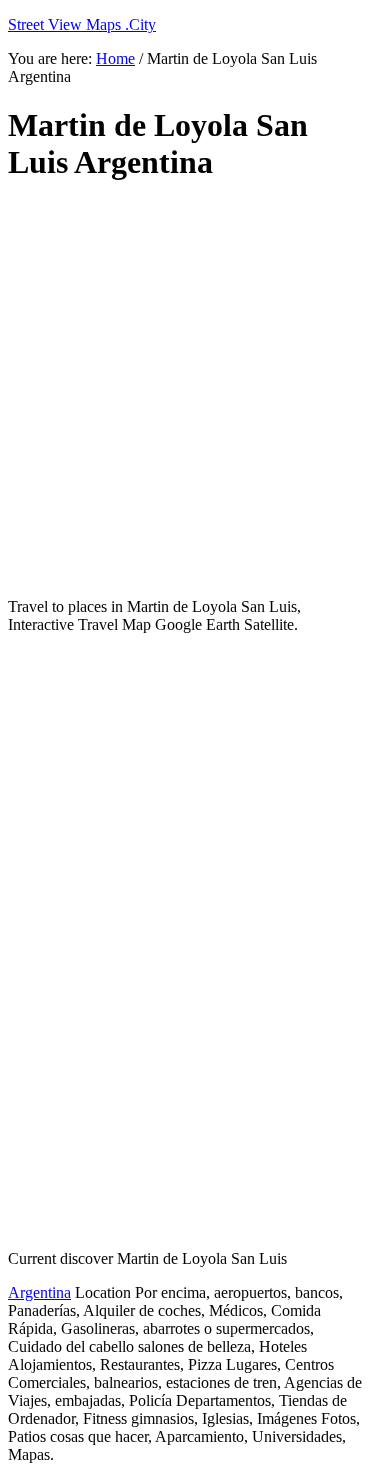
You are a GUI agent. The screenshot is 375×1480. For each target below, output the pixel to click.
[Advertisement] (187, 390)
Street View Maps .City (82, 24)
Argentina (39, 1292)
